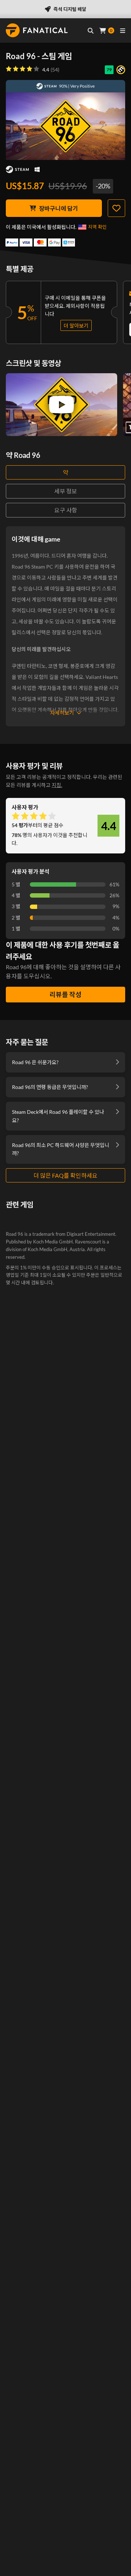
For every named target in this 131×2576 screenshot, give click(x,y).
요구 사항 (66, 510)
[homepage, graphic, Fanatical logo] (37, 30)
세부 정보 (66, 491)
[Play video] (61, 405)
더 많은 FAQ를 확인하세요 (65, 1175)
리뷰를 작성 (65, 994)
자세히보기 (62, 713)
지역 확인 (97, 227)
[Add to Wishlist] (116, 208)
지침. (57, 785)
